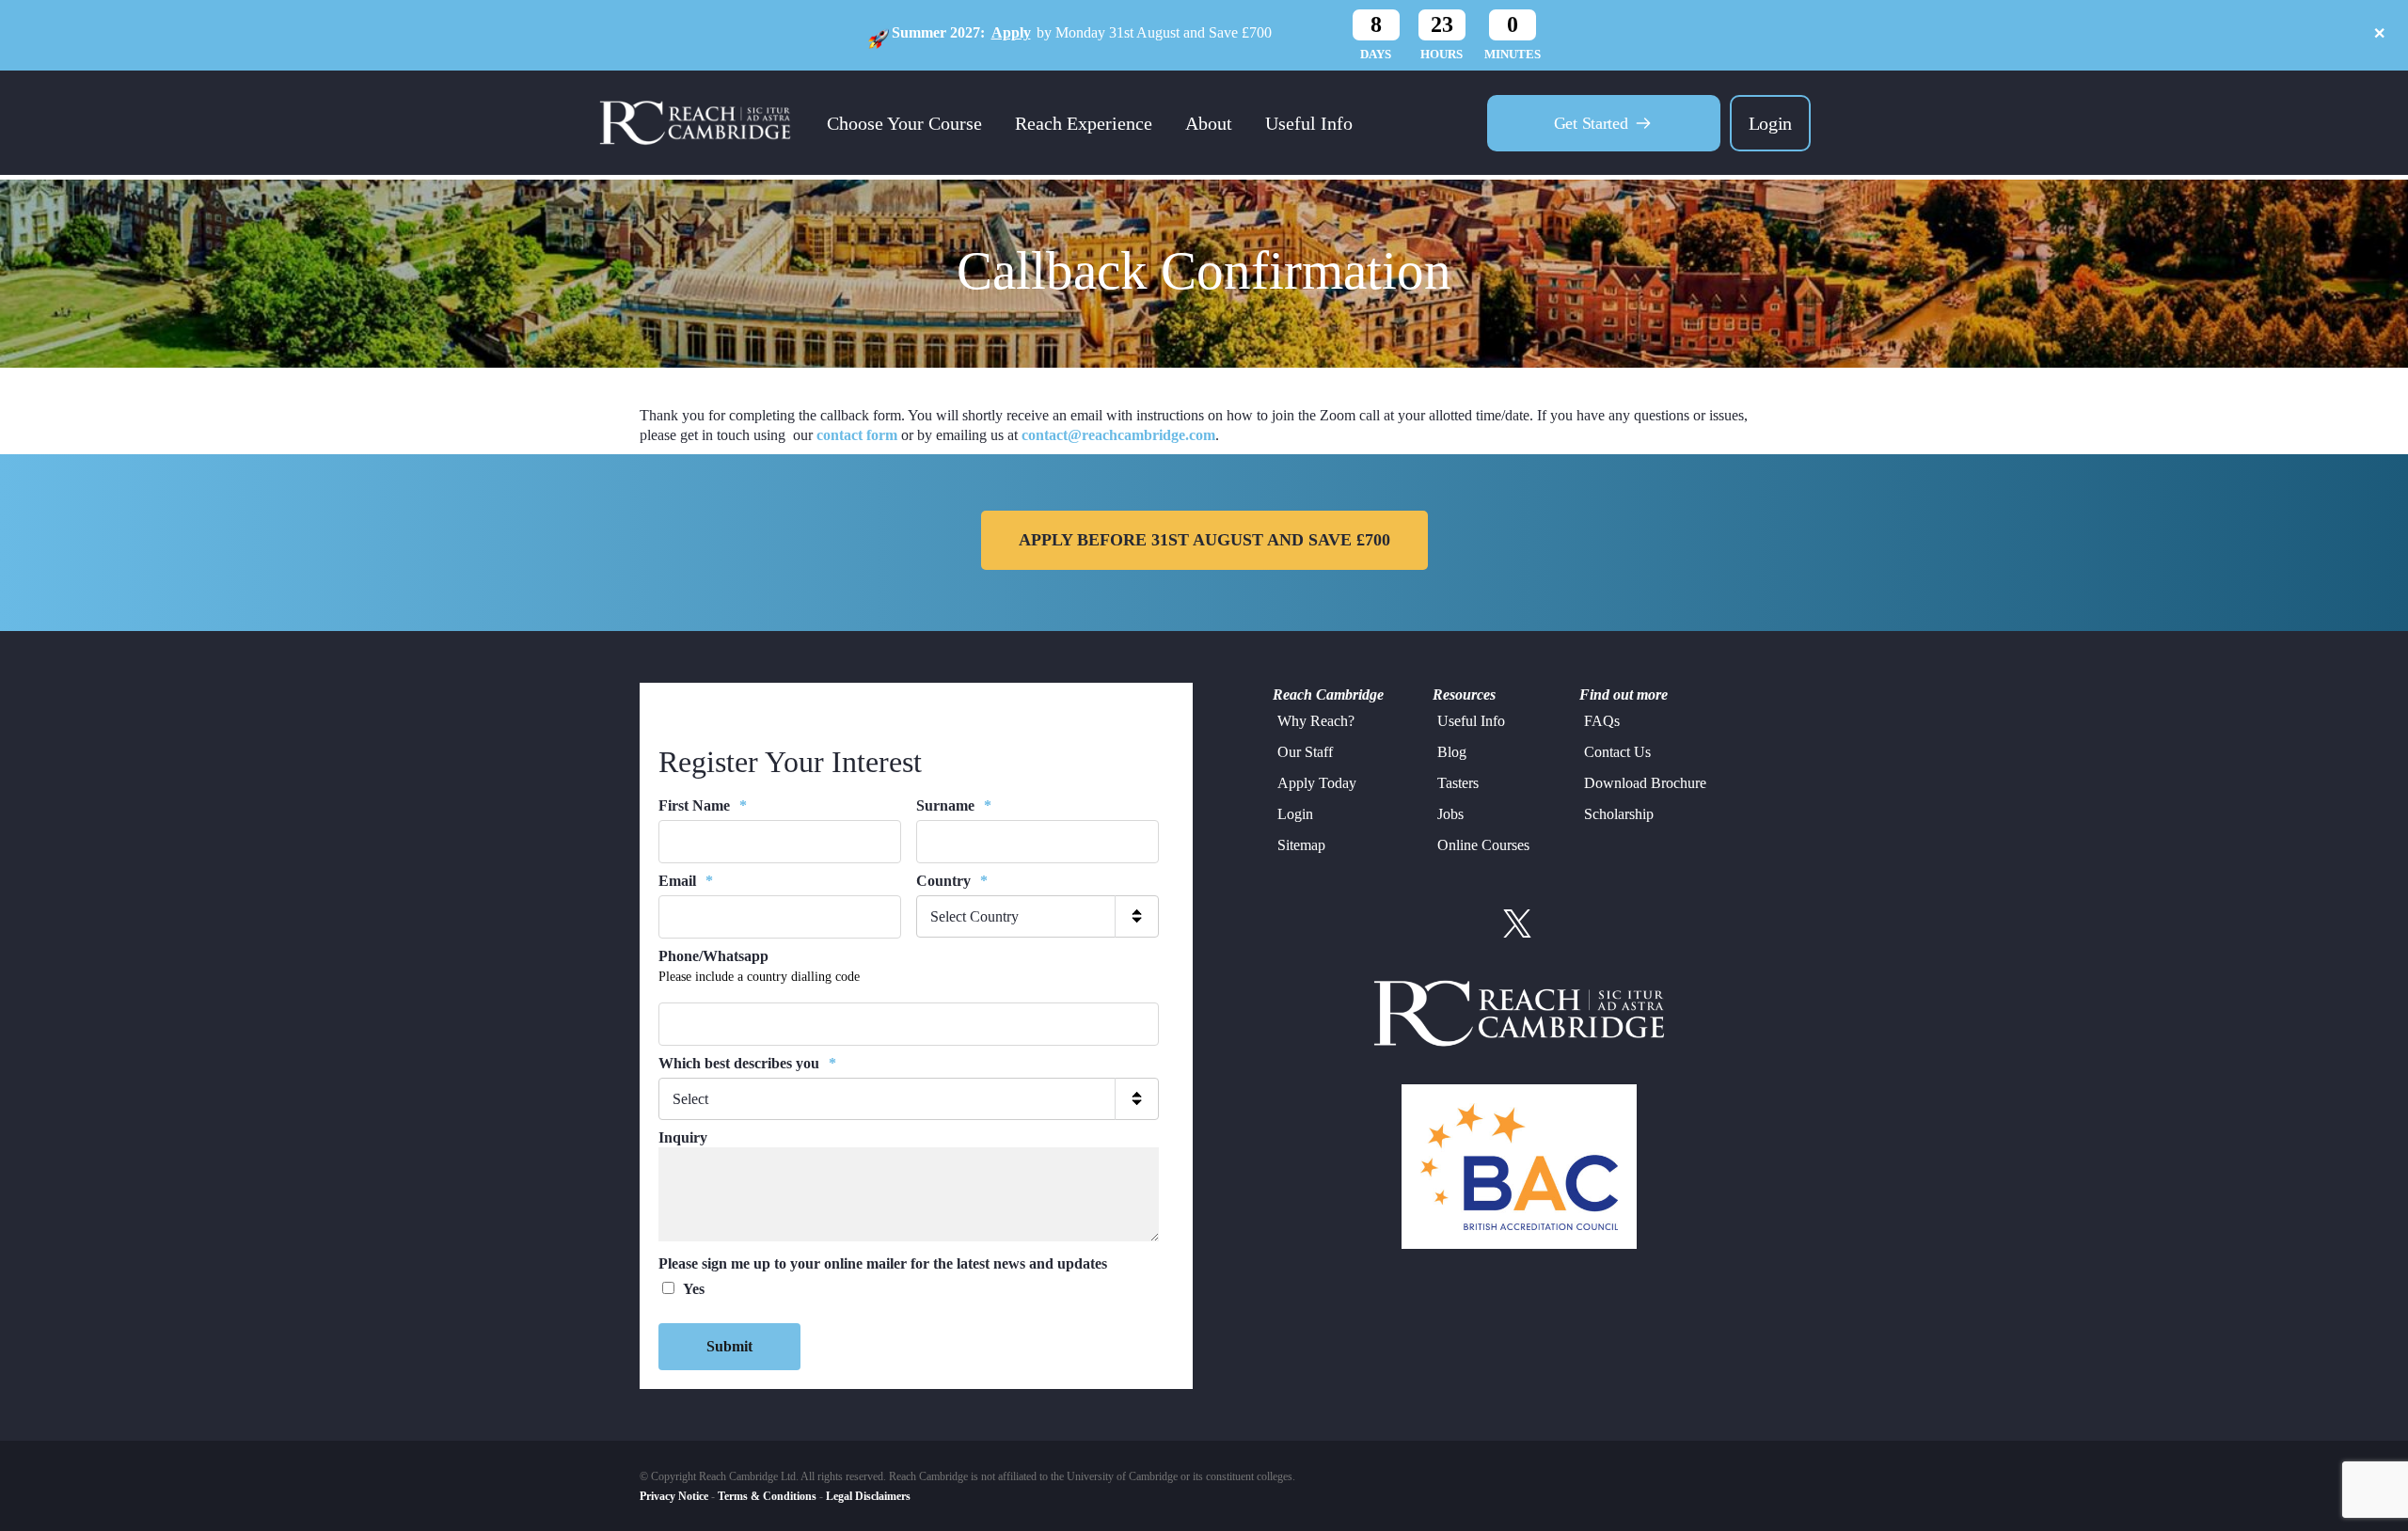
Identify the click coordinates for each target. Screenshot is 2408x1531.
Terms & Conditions (767, 1496)
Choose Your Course (904, 123)
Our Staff (1305, 752)
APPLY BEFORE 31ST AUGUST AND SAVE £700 (1204, 540)
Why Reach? (1316, 721)
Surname (954, 805)
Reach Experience (1084, 123)
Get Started (1591, 123)
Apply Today (1317, 783)
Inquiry (683, 1137)
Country (952, 881)
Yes (694, 1289)
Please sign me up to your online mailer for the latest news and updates (883, 1263)
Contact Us (1617, 752)
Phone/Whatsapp (713, 956)
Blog (1452, 752)
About (1209, 123)
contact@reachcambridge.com (1118, 435)
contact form (857, 435)
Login (1770, 123)
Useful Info (1309, 123)
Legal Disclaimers (868, 1496)
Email (686, 881)
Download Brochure (1645, 783)
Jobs (1450, 814)
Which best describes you (747, 1063)
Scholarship (1619, 814)
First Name (703, 805)
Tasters (1458, 783)
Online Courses (1483, 845)
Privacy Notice (674, 1496)
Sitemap (1301, 845)
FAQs (1602, 721)
